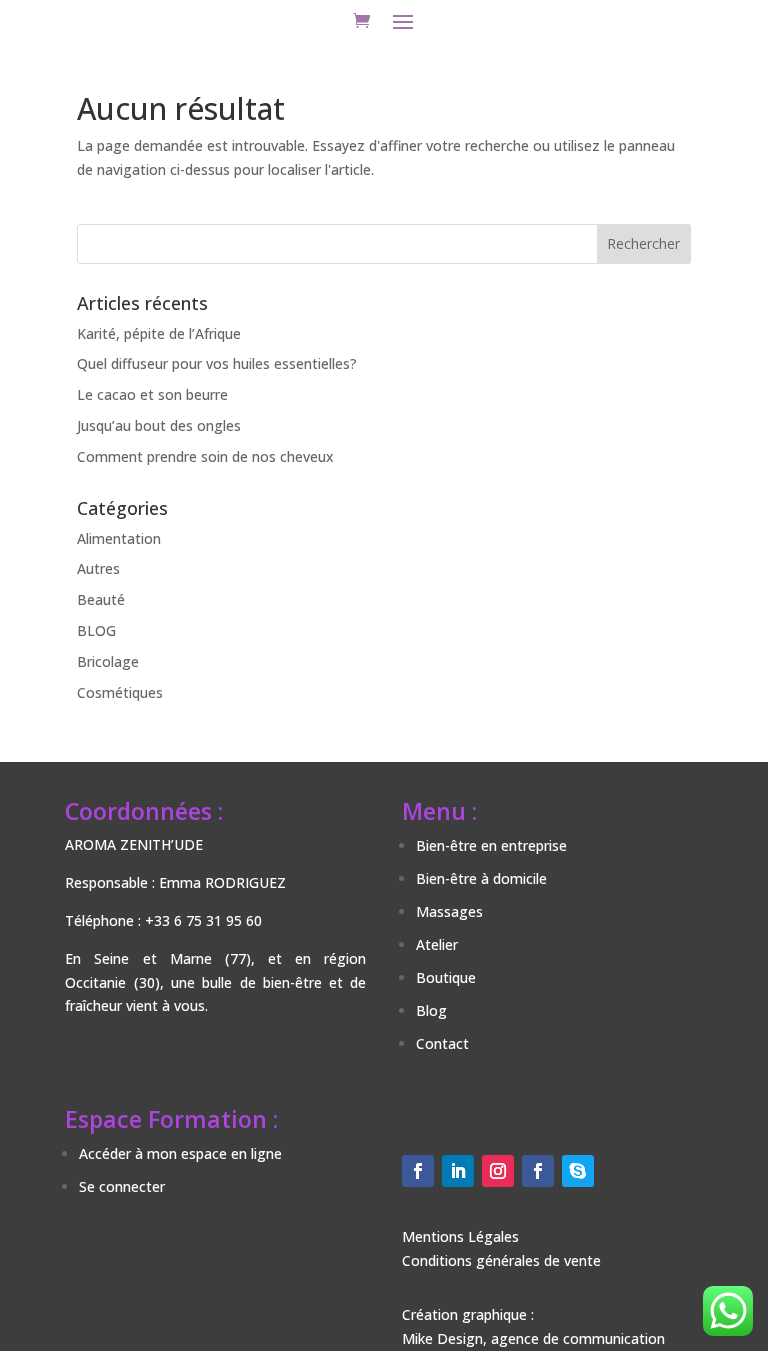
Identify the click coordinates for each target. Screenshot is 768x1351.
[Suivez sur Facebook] (418, 1171)
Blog (431, 1010)
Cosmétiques (120, 692)
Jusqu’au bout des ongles (159, 425)
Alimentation (119, 538)
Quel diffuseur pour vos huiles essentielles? (217, 363)
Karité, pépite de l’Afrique (159, 333)
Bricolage (108, 661)
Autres (98, 568)
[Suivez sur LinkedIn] (458, 1171)
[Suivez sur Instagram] (498, 1171)
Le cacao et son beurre (152, 394)
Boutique (446, 977)
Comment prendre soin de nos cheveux (205, 456)
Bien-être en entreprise (491, 845)
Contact (442, 1043)
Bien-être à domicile (481, 878)
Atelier (437, 944)
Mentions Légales (460, 1236)
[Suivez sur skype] (578, 1171)
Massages (449, 911)
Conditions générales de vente (501, 1260)
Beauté (101, 599)
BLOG (96, 630)
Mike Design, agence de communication (533, 1338)
